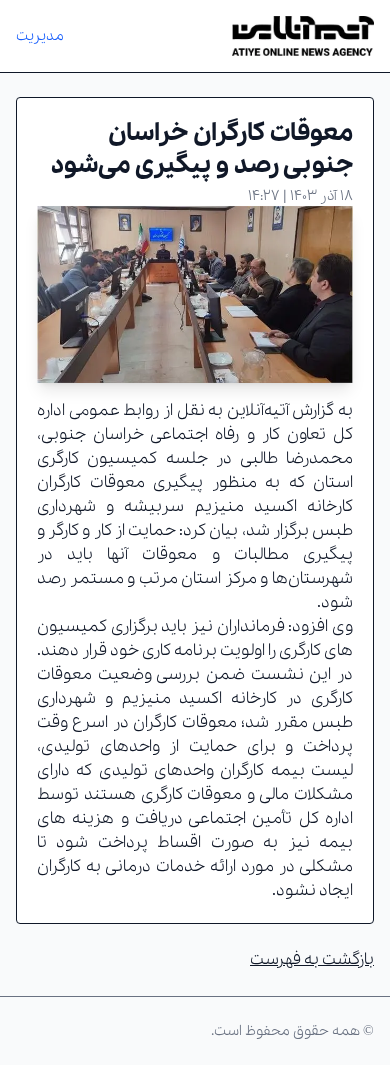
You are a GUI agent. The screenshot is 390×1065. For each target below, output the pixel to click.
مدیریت (40, 36)
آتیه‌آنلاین (258, 410)
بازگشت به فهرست (312, 959)
